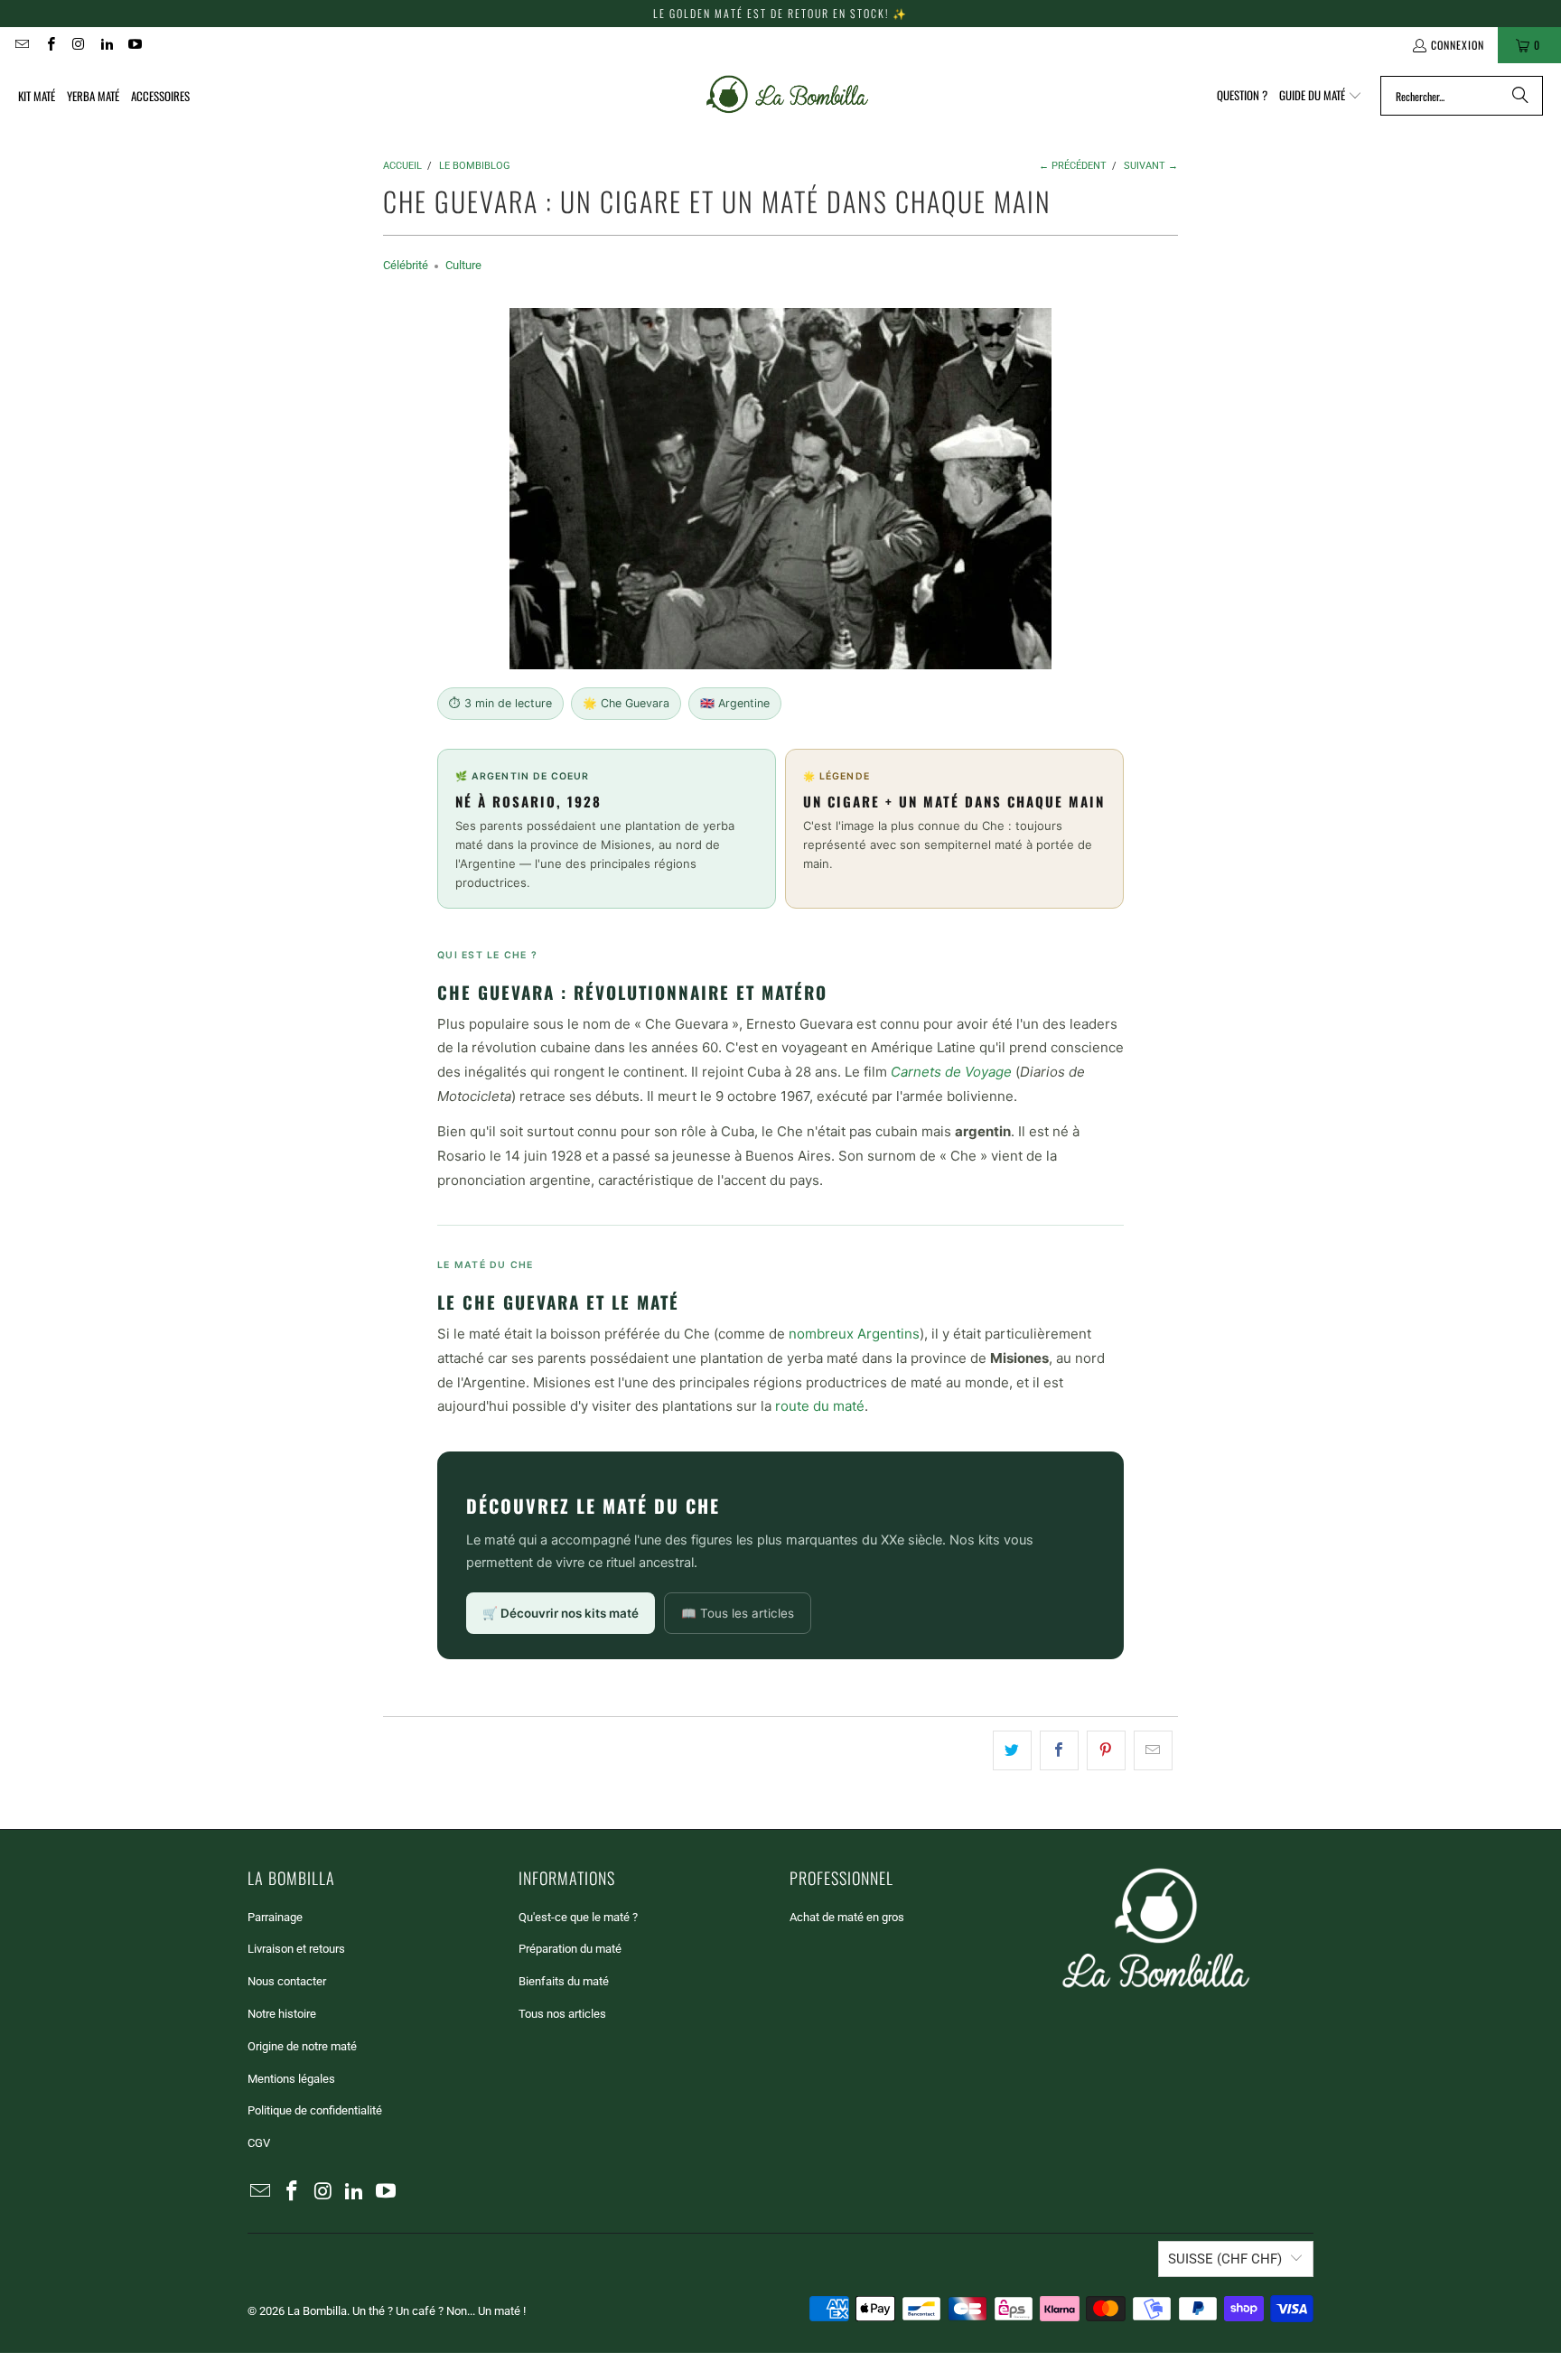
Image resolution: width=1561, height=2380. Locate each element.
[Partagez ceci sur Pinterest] (1106, 1750)
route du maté (820, 1406)
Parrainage (275, 1917)
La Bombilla (317, 2311)
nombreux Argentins (854, 1334)
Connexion (1458, 45)
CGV (259, 2143)
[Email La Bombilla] (21, 45)
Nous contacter (287, 1981)
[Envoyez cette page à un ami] (1153, 1750)
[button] (1321, 96)
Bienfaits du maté (564, 1981)
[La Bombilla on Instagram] (78, 45)
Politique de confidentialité (315, 2110)
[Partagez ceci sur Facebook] (1059, 1750)
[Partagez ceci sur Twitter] (1012, 1750)
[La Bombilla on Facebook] (49, 45)
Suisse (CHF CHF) (1225, 2259)
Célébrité (406, 265)
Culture (463, 265)
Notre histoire (282, 2014)
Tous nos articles (562, 2014)
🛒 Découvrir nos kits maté (561, 1613)
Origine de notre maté (302, 2046)
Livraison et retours (296, 1949)
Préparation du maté (570, 1949)
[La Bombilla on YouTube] (134, 45)
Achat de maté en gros (847, 1917)
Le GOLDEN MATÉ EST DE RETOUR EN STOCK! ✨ (780, 13)
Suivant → (1151, 166)
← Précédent (1073, 166)
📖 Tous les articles (738, 1613)
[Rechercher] (1520, 96)
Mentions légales (291, 2079)
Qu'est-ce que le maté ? (578, 1917)
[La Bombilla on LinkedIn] (106, 45)
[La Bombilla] (785, 96)
